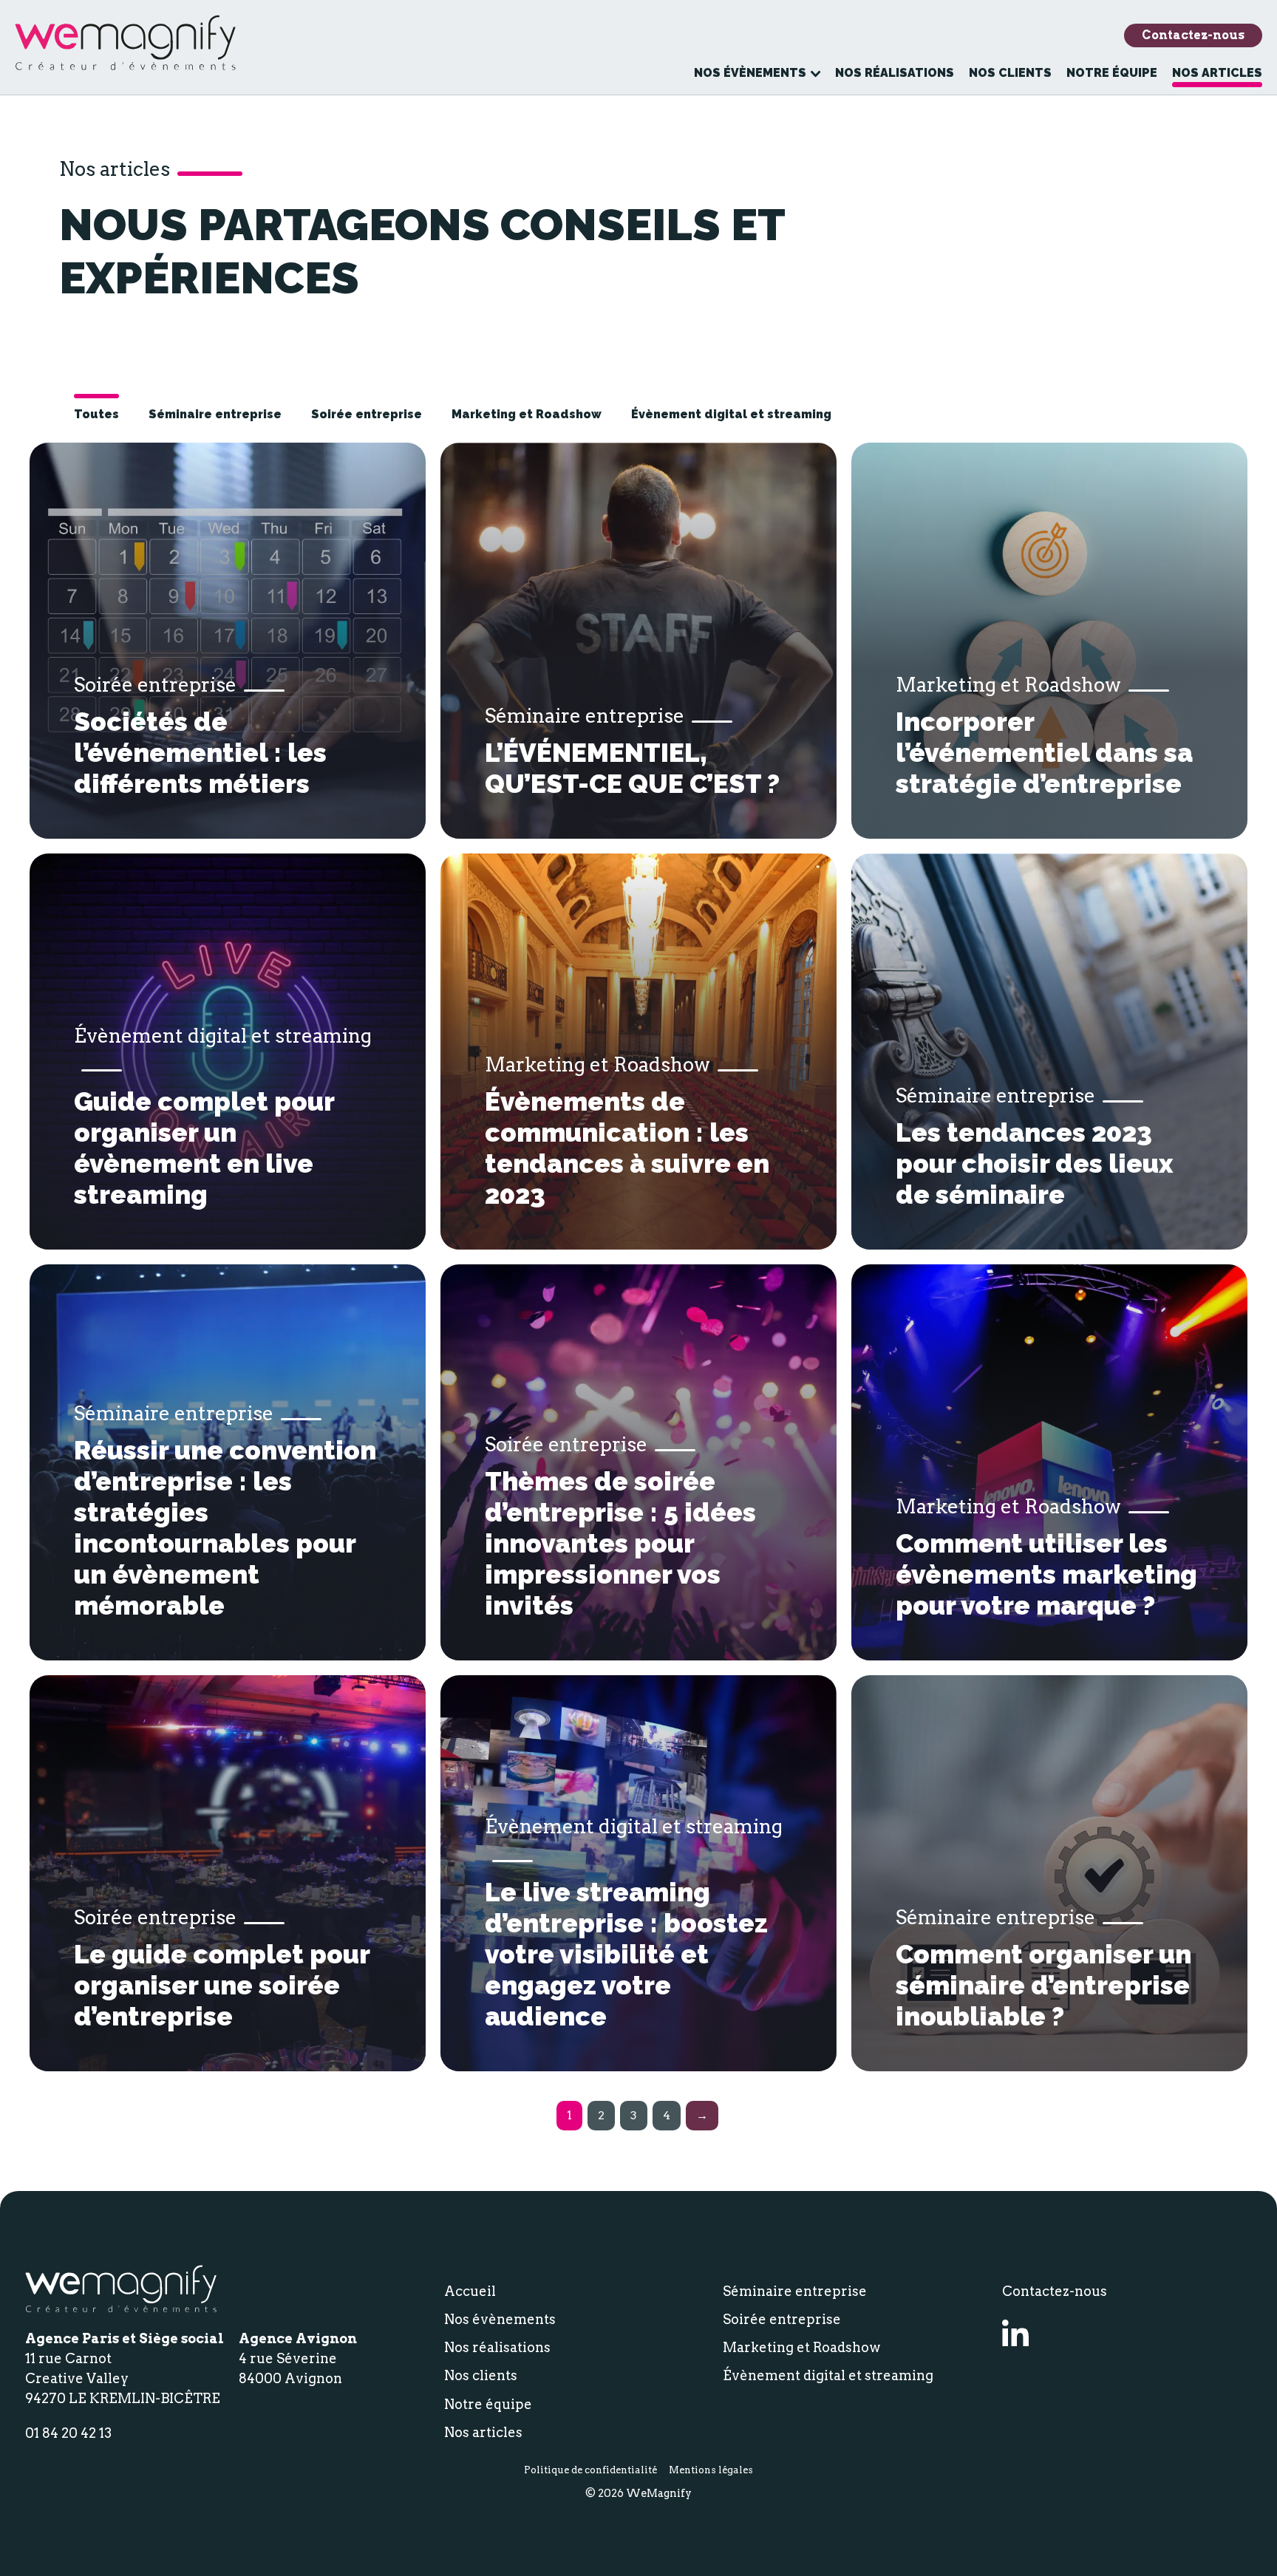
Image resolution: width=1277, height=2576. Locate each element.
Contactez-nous (1193, 35)
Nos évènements (750, 73)
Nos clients (1010, 73)
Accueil (470, 2291)
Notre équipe (1112, 73)
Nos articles (1217, 73)
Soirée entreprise (367, 414)
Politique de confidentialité (590, 2470)
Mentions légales (711, 2470)
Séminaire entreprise (215, 414)
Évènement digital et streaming (731, 414)
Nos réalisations (895, 73)
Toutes (96, 414)
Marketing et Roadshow (527, 414)
